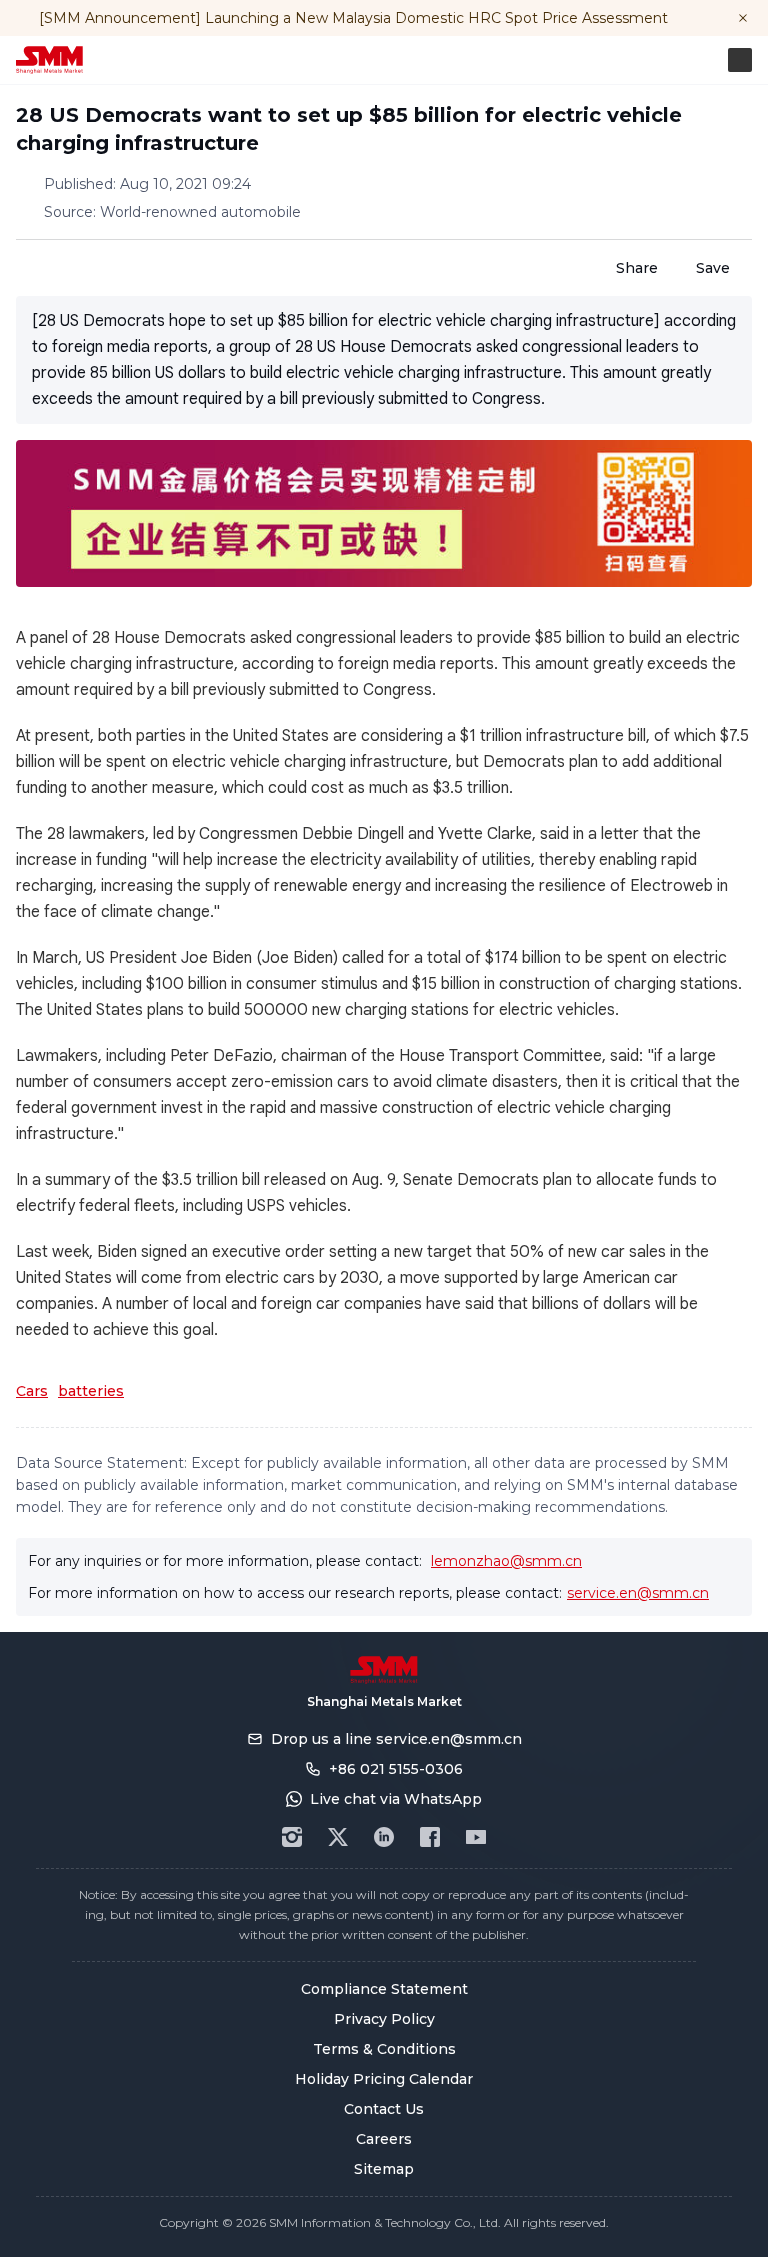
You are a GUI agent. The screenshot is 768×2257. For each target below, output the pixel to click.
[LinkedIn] (384, 1837)
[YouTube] (476, 1837)
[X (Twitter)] (338, 1837)
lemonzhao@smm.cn (506, 1561)
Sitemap (384, 2169)
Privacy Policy (384, 2019)
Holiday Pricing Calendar (384, 2079)
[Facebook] (430, 1837)
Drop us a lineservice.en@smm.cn (396, 1739)
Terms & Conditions (384, 2049)
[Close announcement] (743, 18)
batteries (91, 1391)
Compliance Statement (384, 1989)
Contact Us (384, 2109)
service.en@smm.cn (638, 1593)
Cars (32, 1391)
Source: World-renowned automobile (172, 212)
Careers (384, 2139)
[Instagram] (292, 1837)
